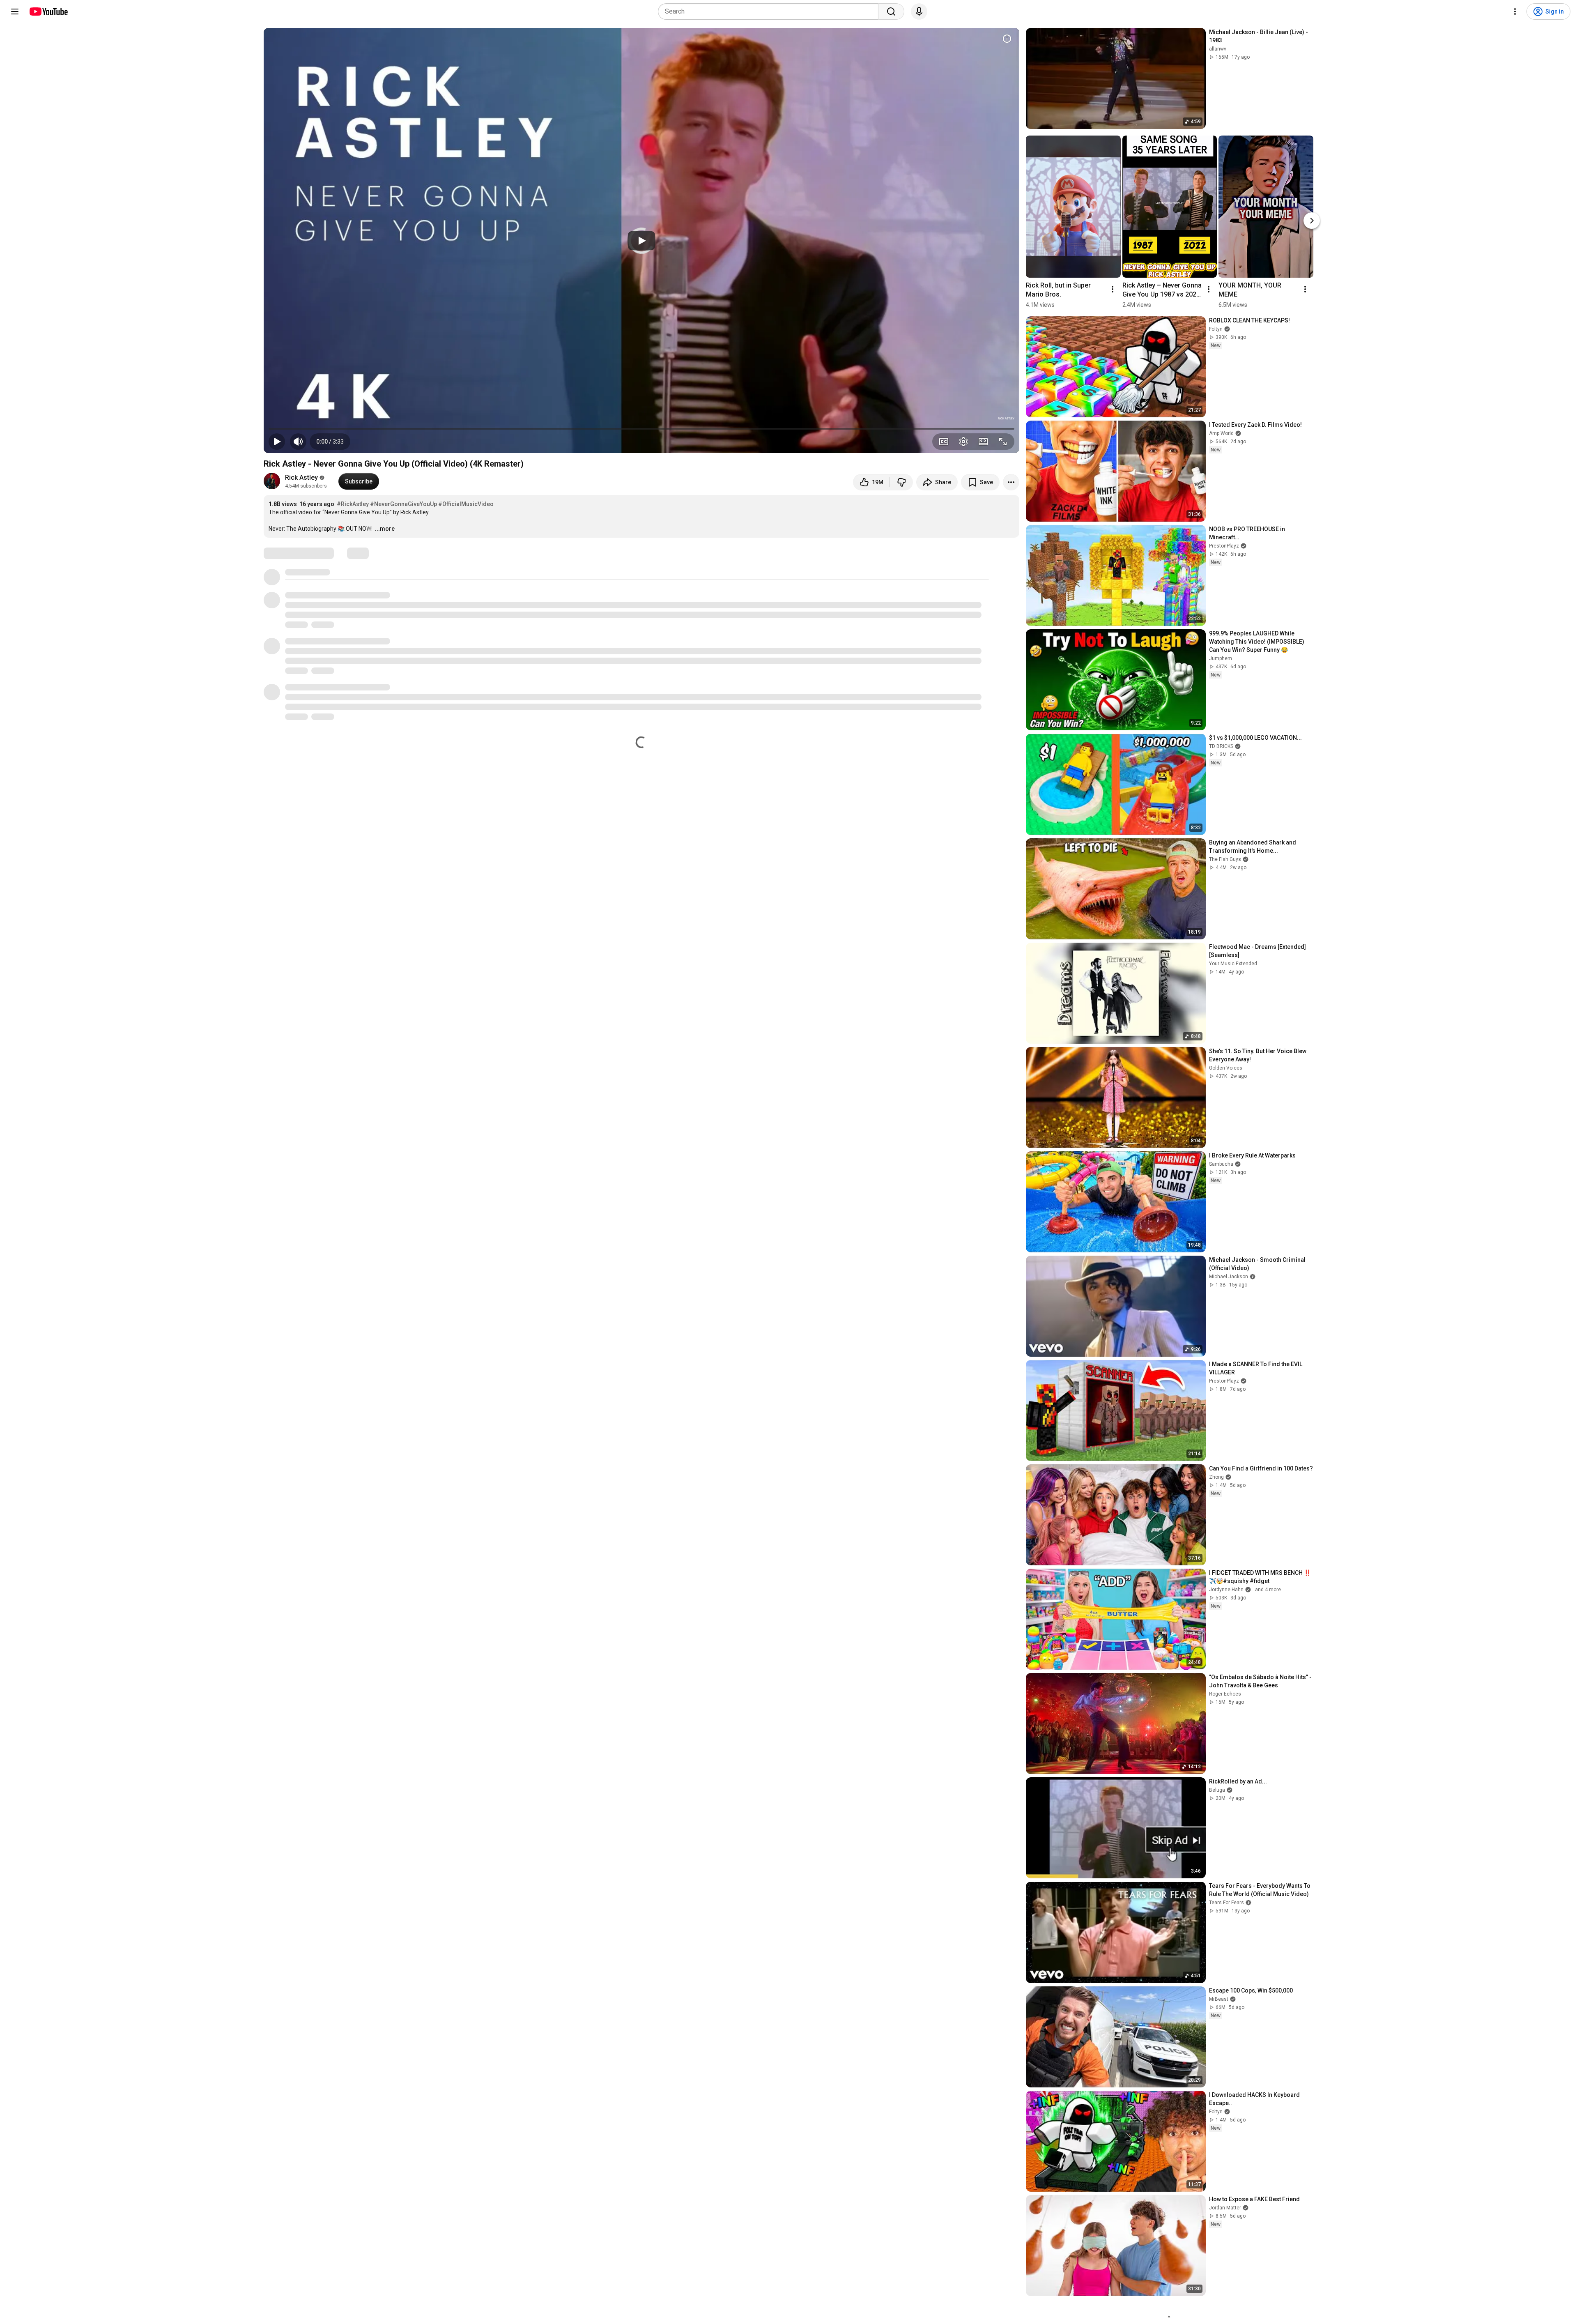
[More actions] (1011, 482)
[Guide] (15, 12)
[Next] (1312, 221)
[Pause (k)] (277, 442)
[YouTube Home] (48, 12)
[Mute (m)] (298, 442)
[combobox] (771, 12)
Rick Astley (301, 477)
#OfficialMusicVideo (466, 504)
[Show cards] (1007, 39)
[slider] (641, 429)
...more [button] (385, 529)
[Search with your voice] (919, 12)
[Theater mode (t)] (983, 442)
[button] (330, 442)
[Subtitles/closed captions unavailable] (944, 442)
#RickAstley (353, 504)
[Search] (891, 12)
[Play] (641, 241)
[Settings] (1515, 12)
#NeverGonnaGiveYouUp (403, 504)
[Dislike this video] (901, 482)
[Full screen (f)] (1003, 442)
